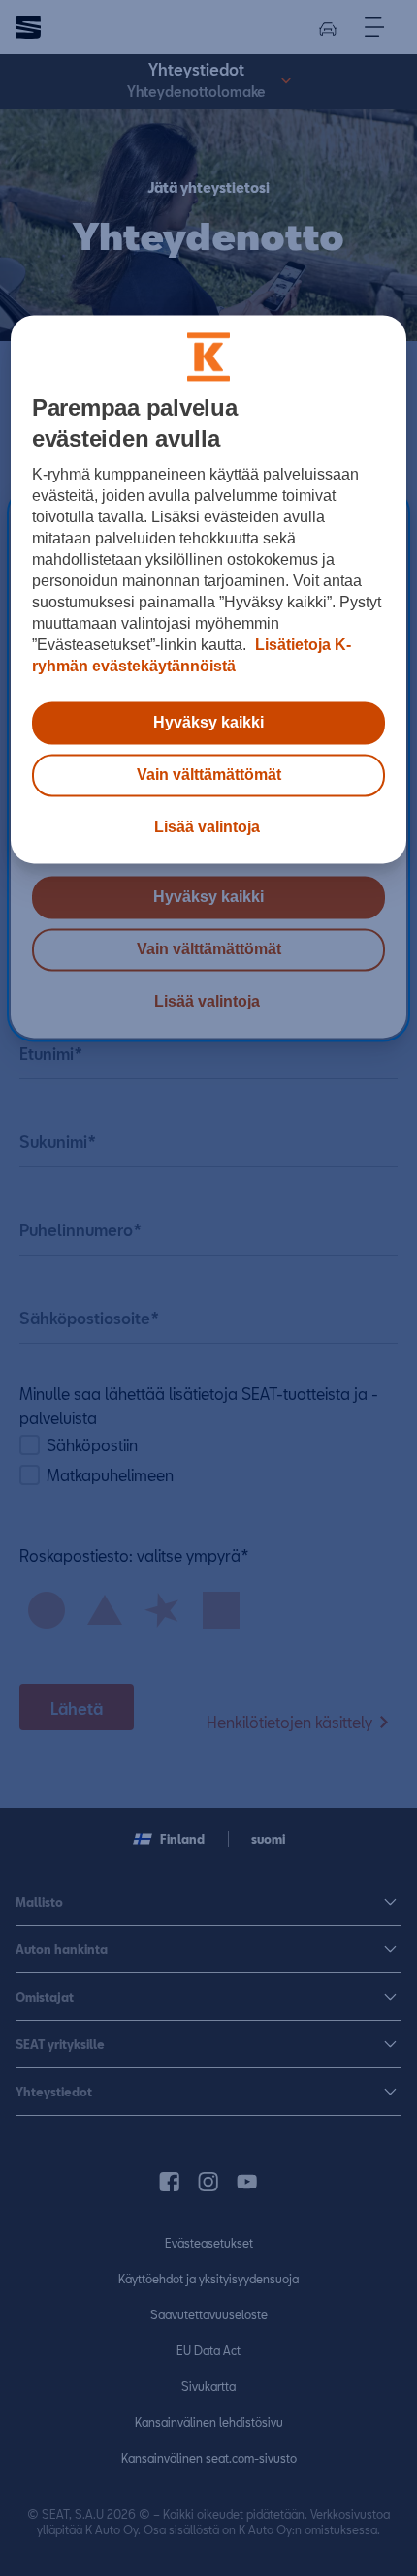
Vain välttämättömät (209, 775)
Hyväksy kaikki (208, 722)
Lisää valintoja (207, 827)
